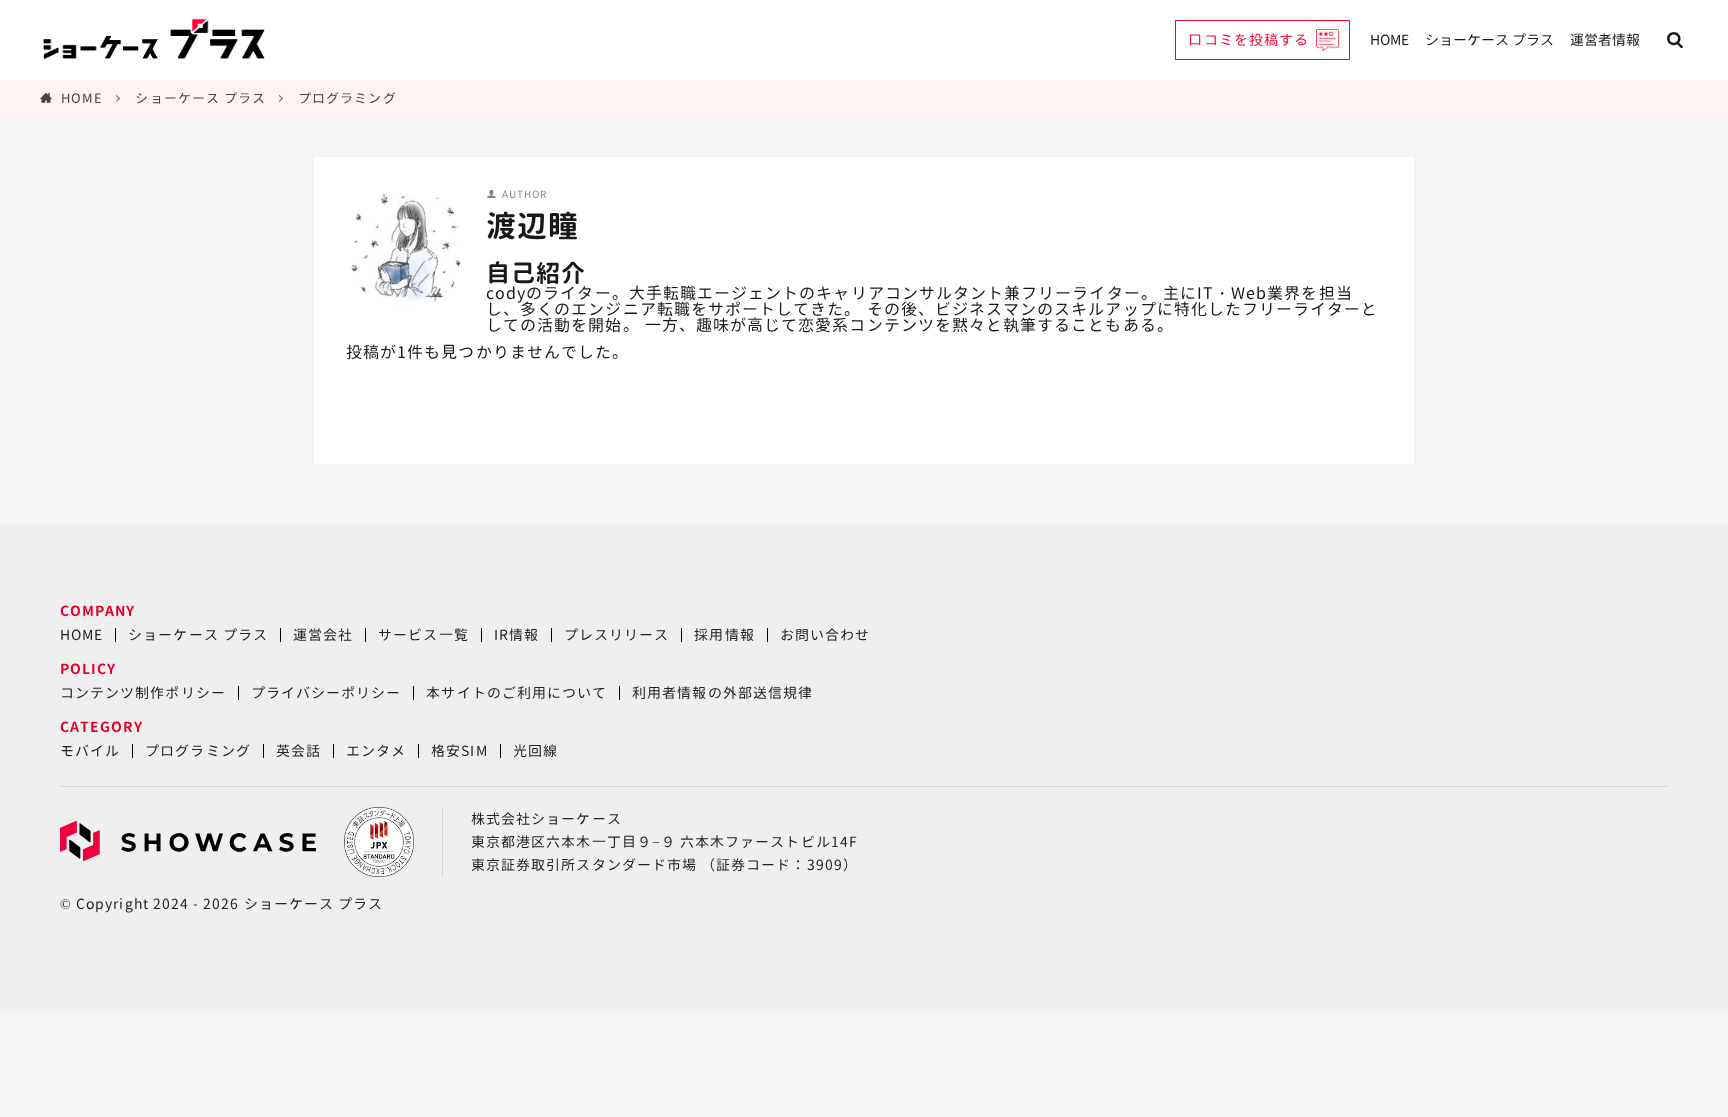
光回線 (535, 750)
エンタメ (376, 750)
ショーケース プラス (1489, 39)
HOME (1389, 39)
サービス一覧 (423, 634)
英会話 (298, 750)
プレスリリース (616, 634)
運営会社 (323, 634)
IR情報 (516, 634)
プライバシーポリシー (326, 692)
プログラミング (347, 98)
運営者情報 (1605, 39)
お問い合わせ (825, 634)
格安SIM (459, 750)
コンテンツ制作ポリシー (143, 692)
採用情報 (724, 634)
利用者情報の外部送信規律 (722, 692)
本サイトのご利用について (516, 692)
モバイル (90, 750)
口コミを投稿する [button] (1248, 39)
